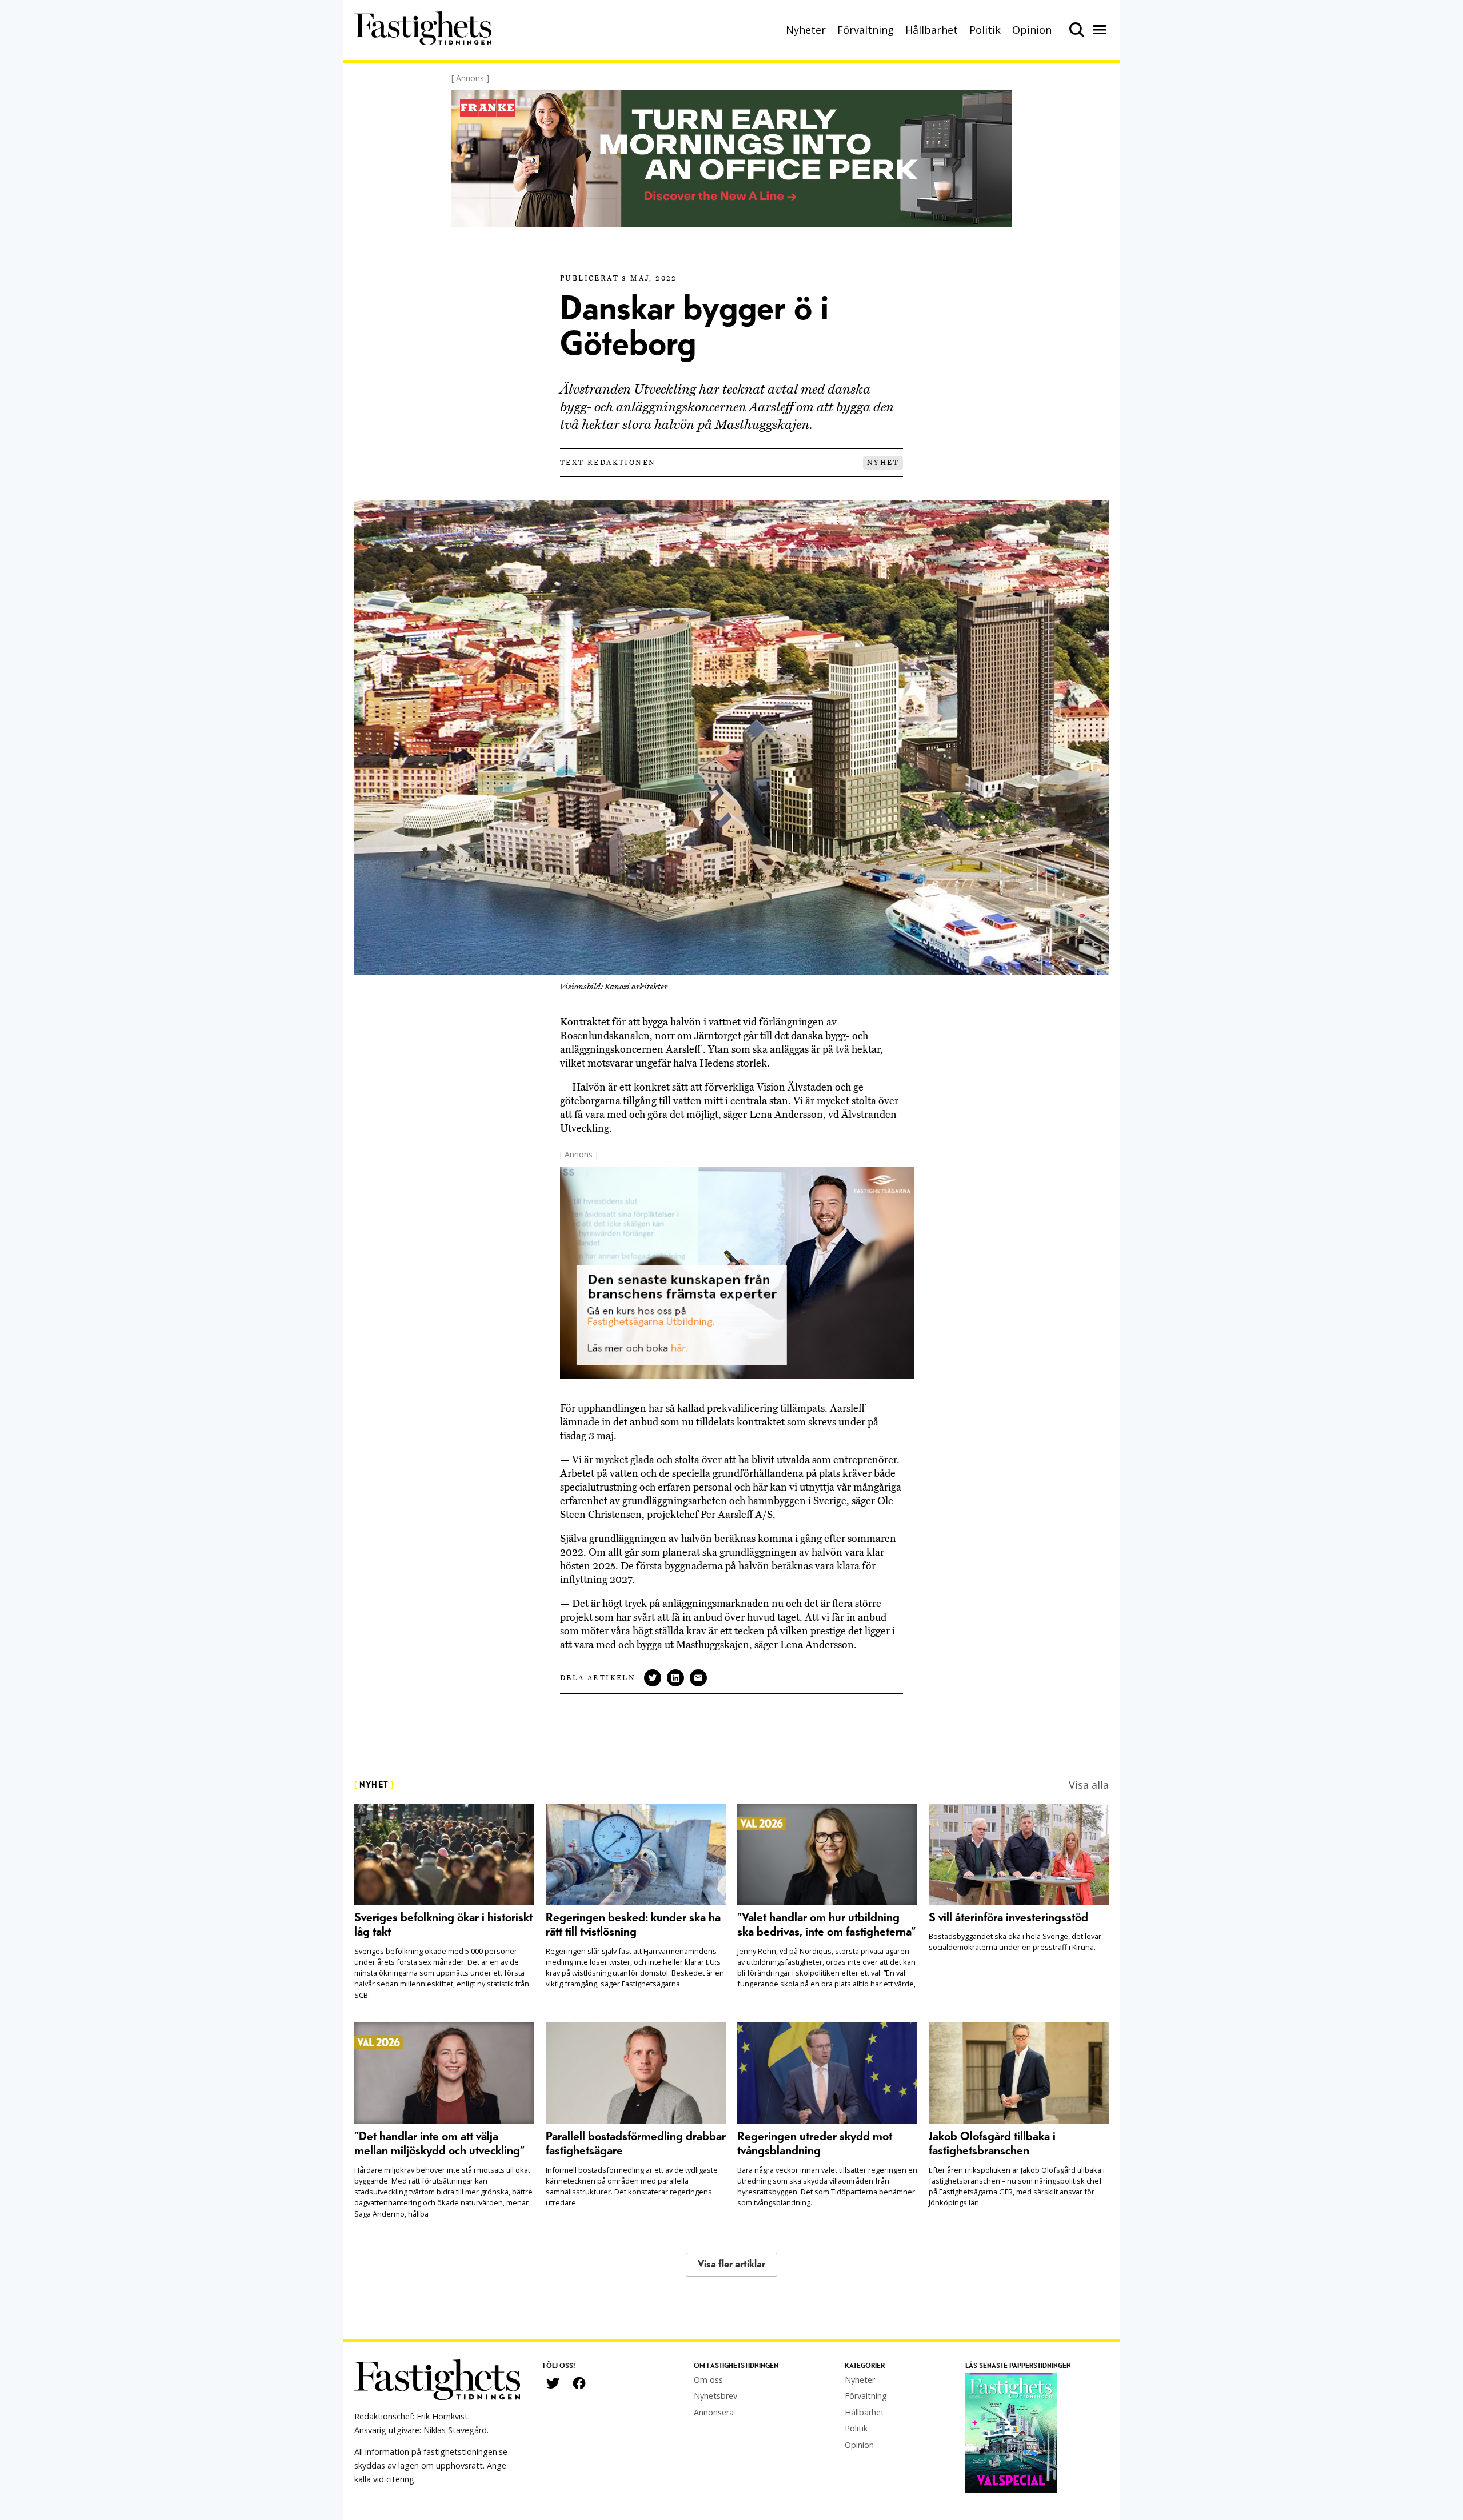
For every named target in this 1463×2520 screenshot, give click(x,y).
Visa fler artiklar (731, 2264)
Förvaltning (866, 30)
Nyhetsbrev (715, 2396)
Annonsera (714, 2412)
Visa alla (1089, 1785)
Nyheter (806, 30)
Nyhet (883, 463)
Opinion (1032, 30)
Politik (985, 30)
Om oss (708, 2380)
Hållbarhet (932, 30)
